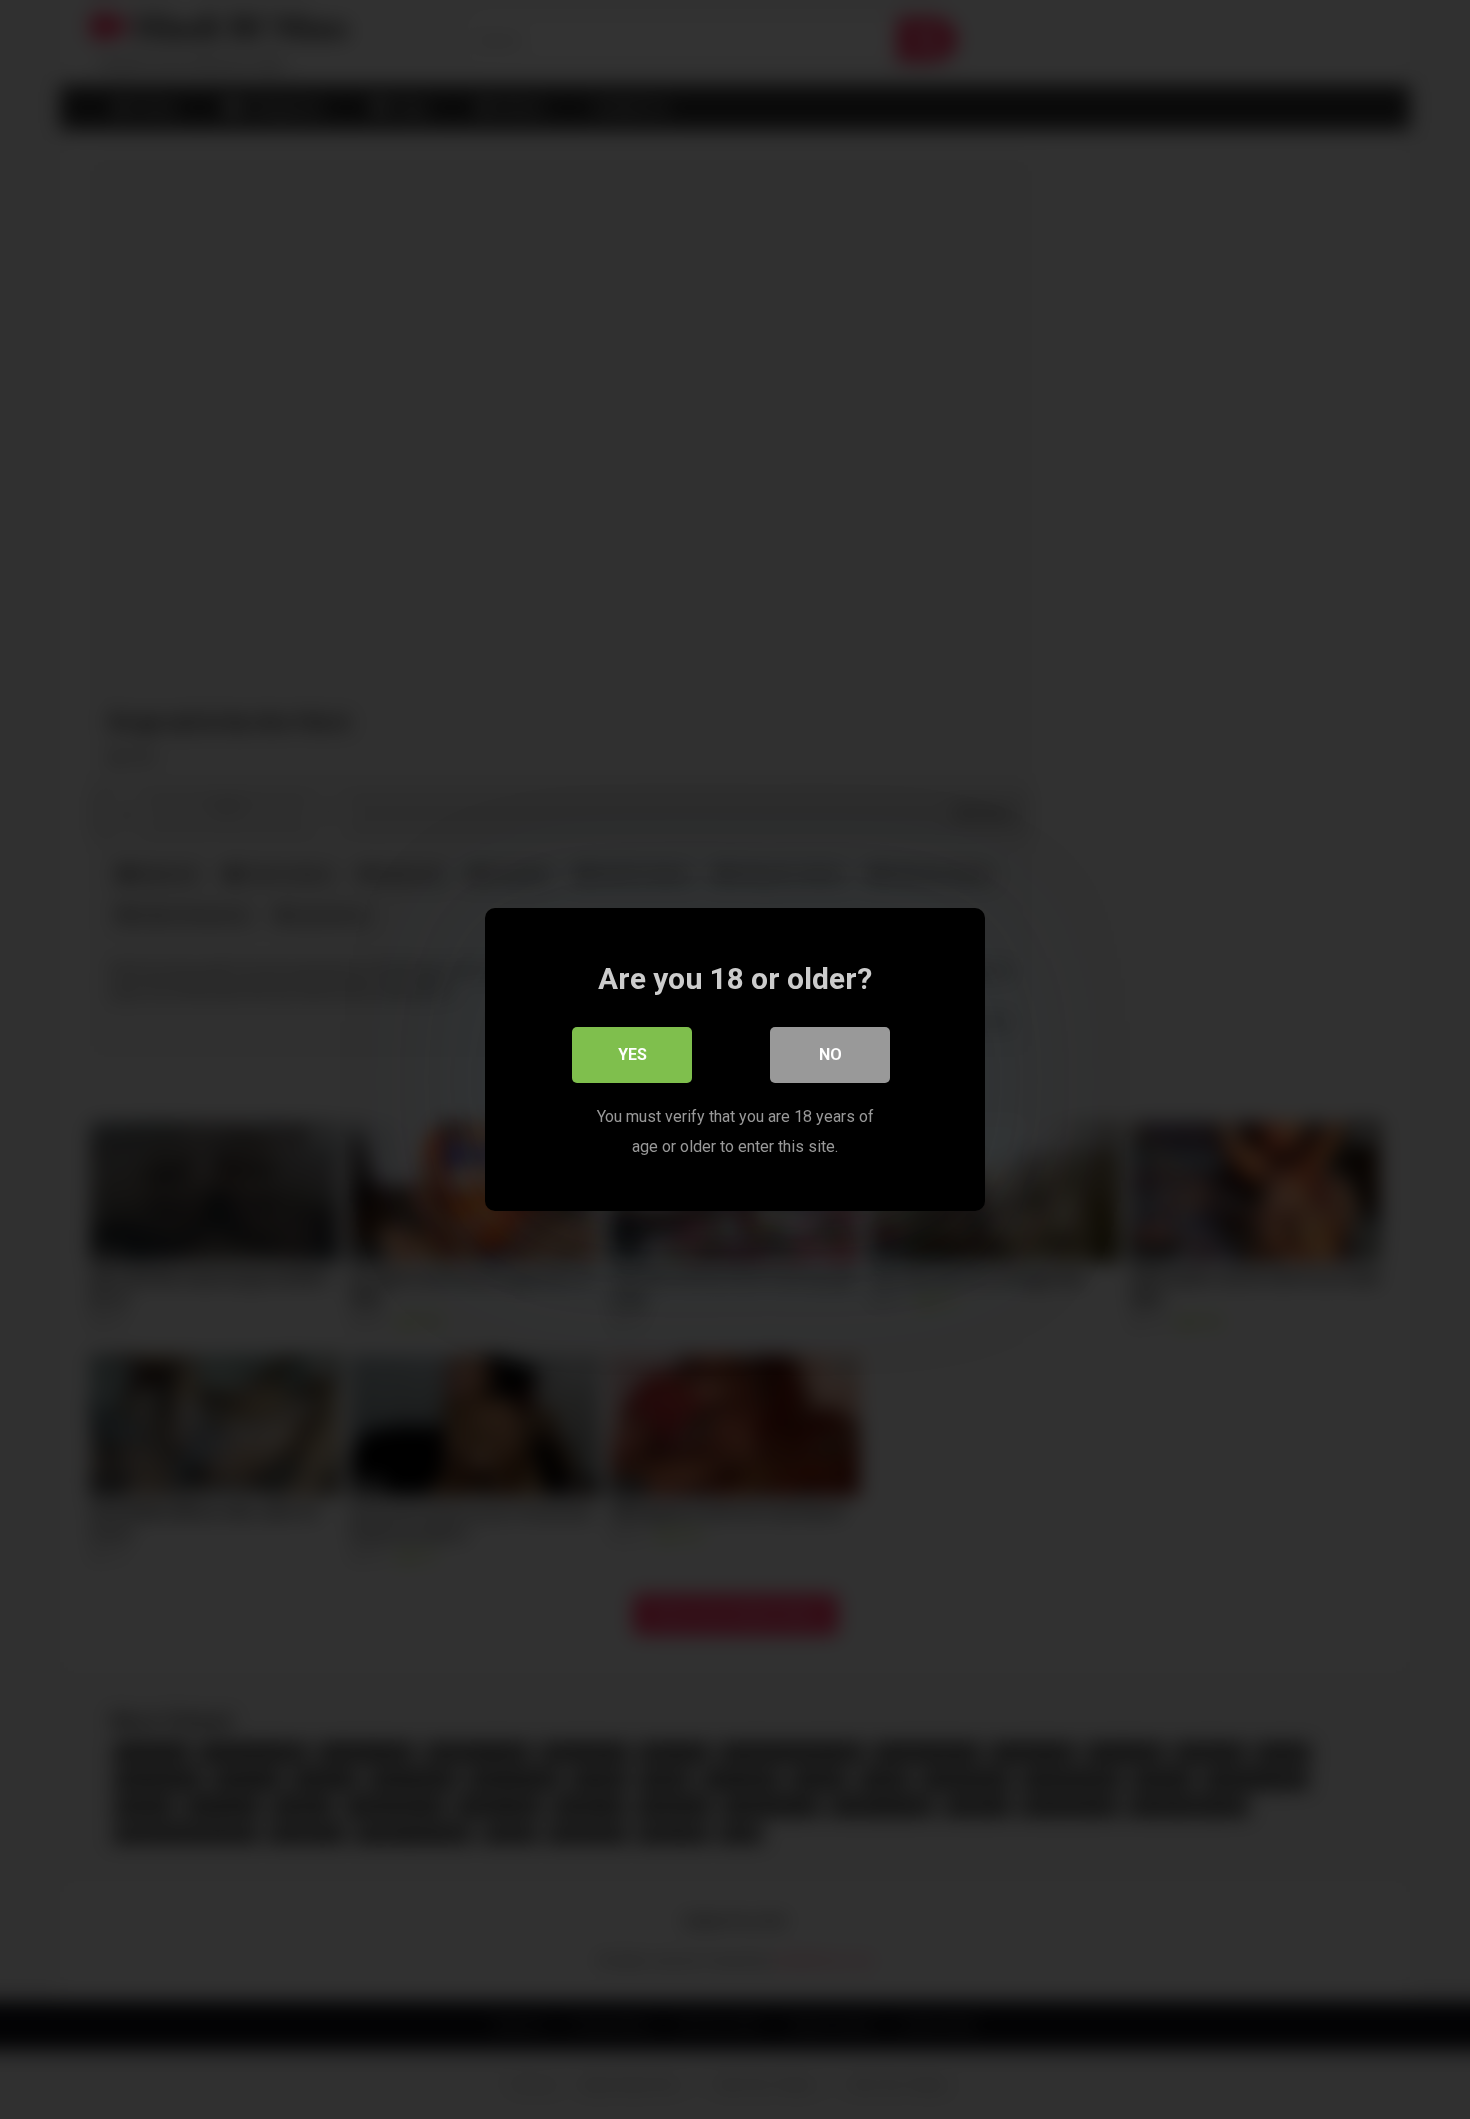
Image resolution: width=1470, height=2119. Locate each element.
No (830, 1054)
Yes (632, 1054)
